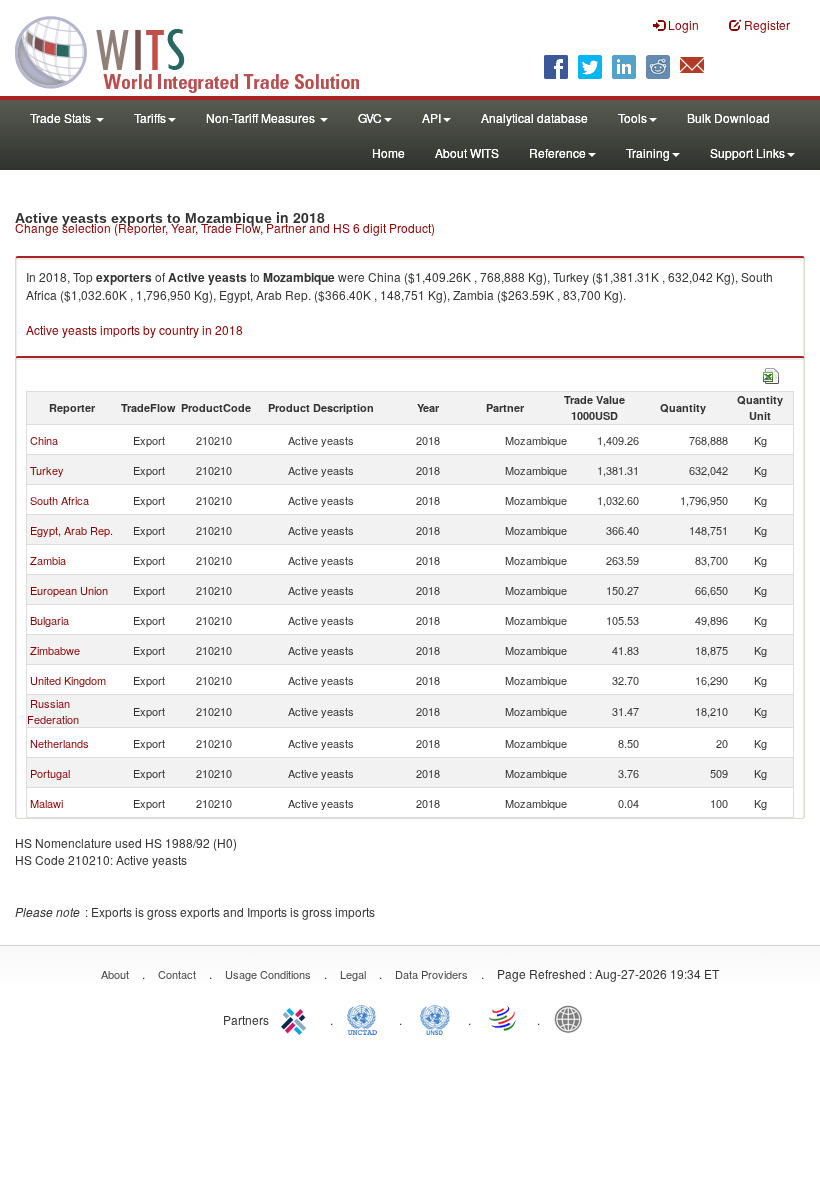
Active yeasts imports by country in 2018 (134, 329)
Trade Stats (62, 117)
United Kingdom (68, 680)
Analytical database (534, 117)
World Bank (573, 1018)
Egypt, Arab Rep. (71, 530)
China (44, 440)
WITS (200, 50)
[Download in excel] (771, 373)
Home (388, 152)
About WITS (467, 152)
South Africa (59, 500)
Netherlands (59, 743)
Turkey (47, 470)
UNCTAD (366, 1018)
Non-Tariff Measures (262, 117)
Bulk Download (728, 117)
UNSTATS (435, 1018)
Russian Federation (53, 711)
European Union (69, 590)
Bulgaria (49, 620)
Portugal (50, 773)
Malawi (46, 803)
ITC (297, 1018)
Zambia (48, 560)
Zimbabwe (55, 650)
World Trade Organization (504, 1018)
